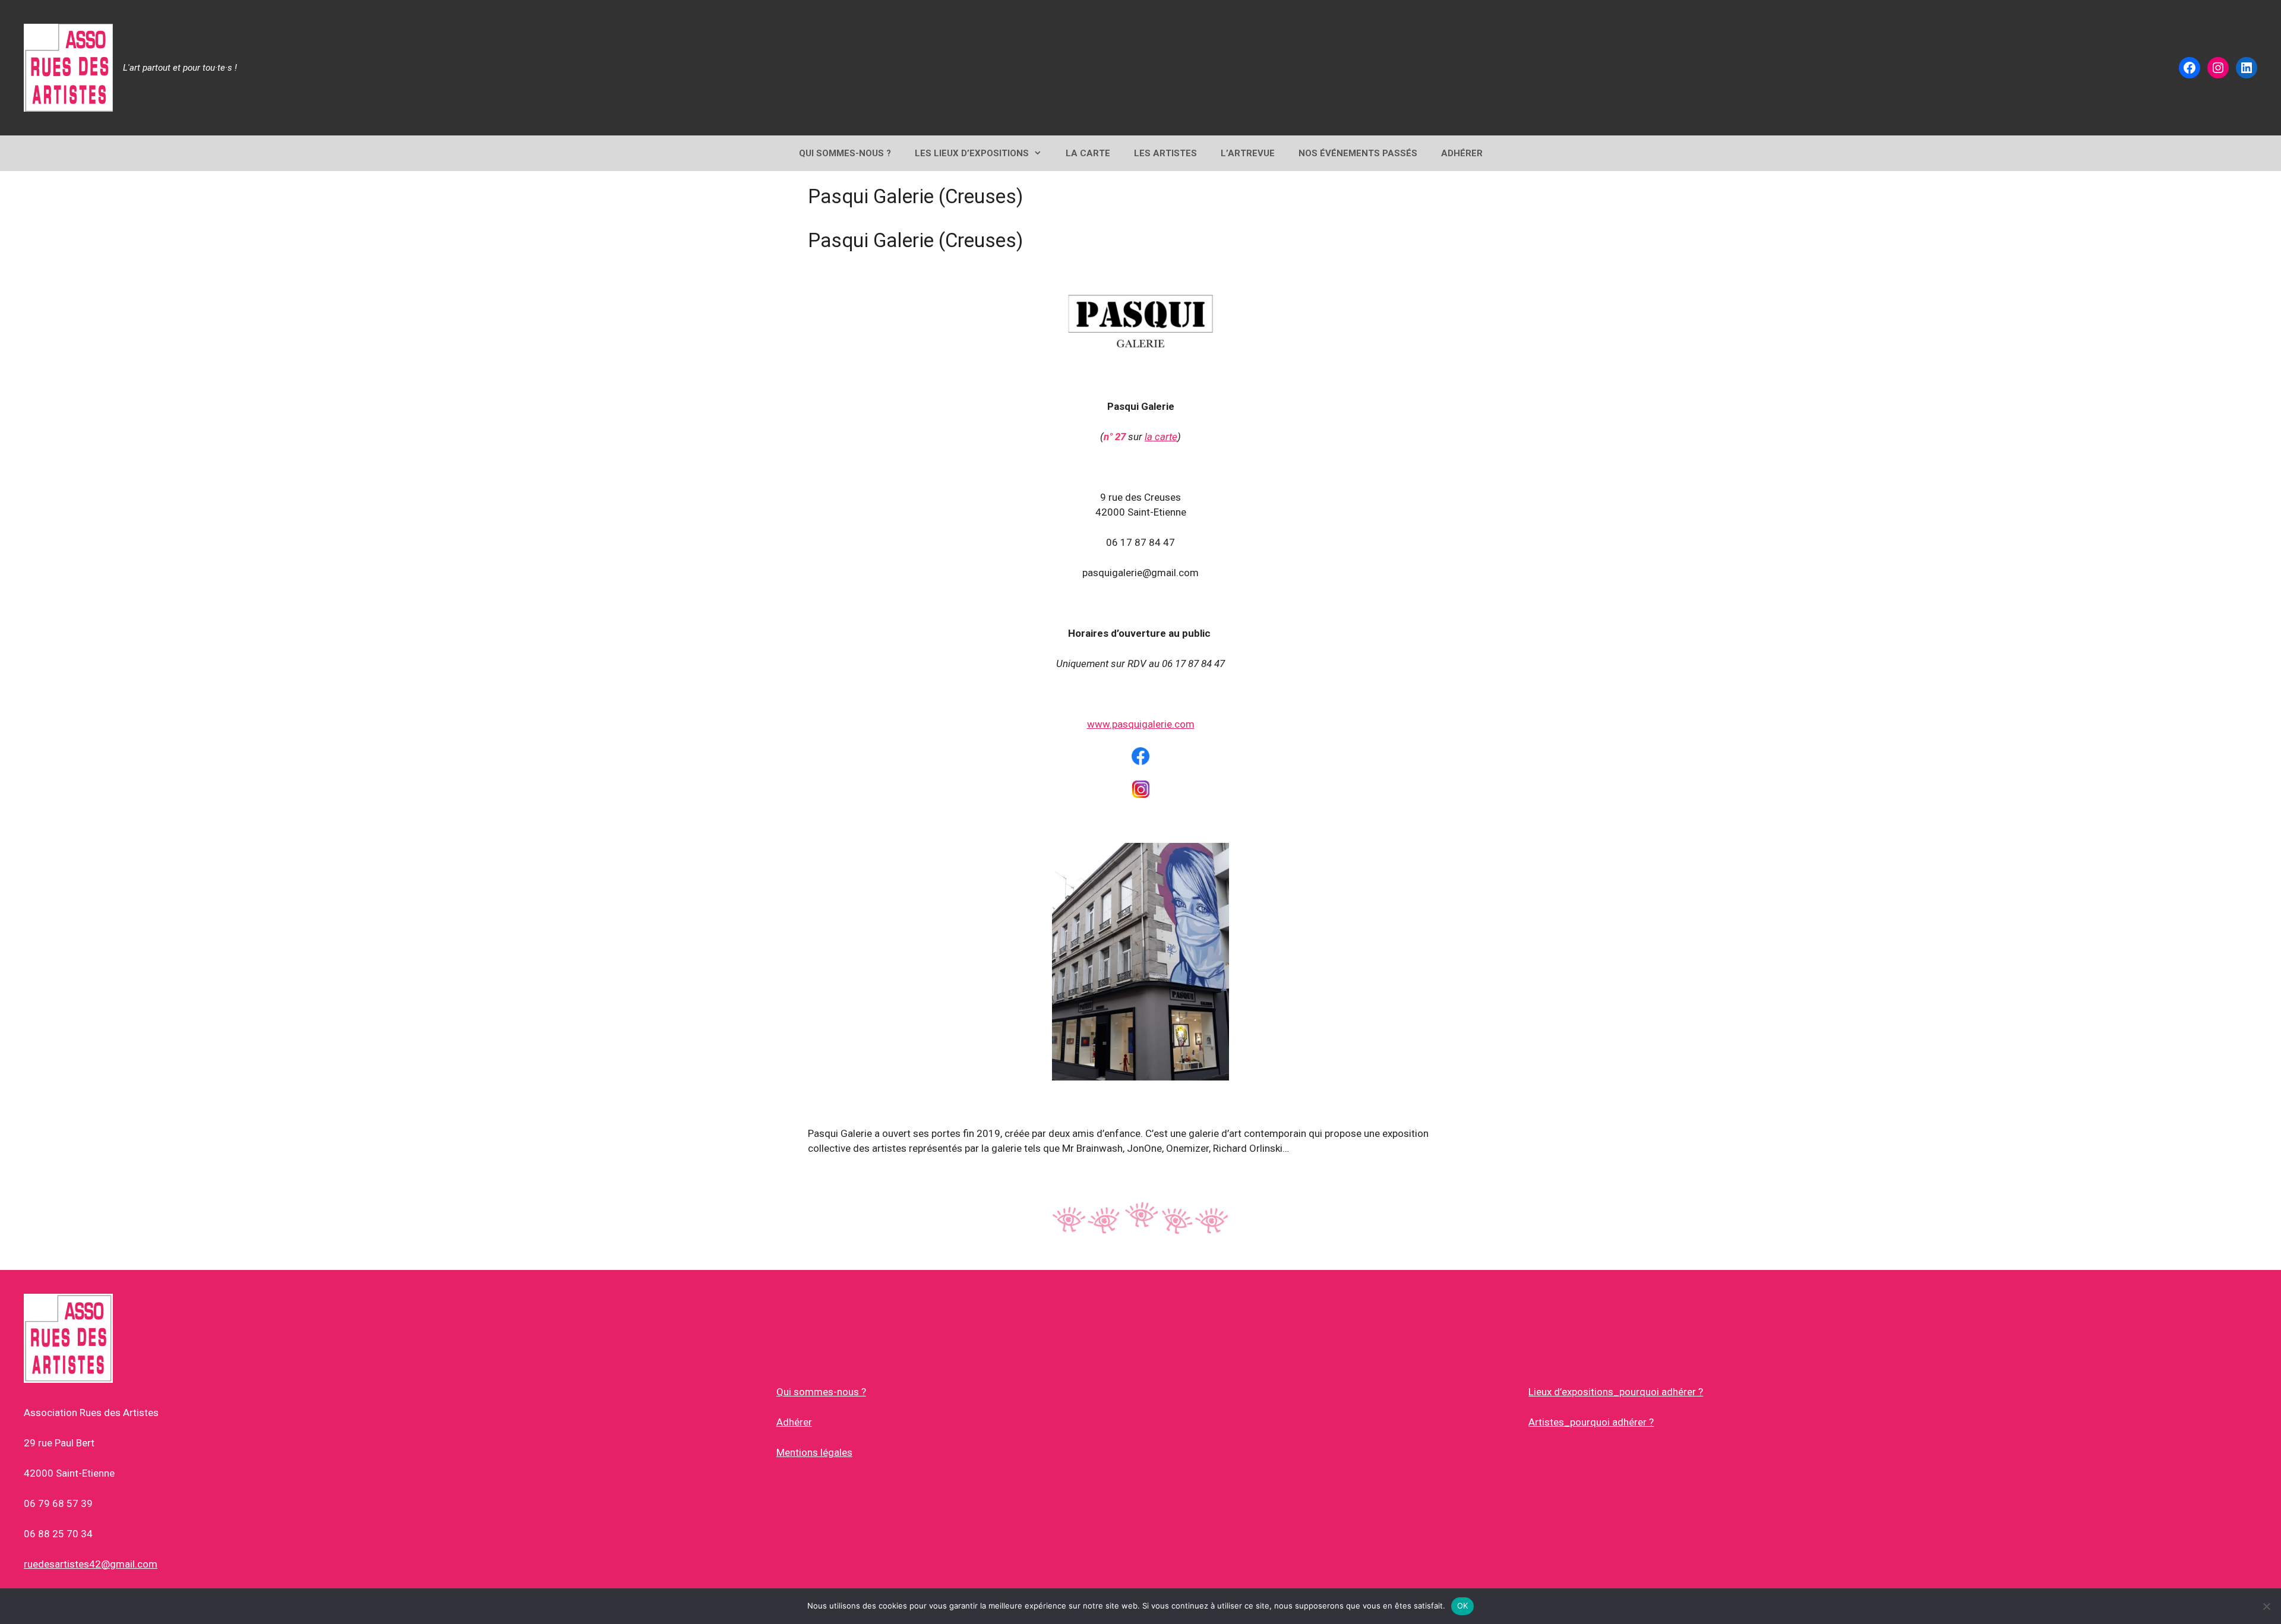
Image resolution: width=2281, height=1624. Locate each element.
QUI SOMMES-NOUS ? (845, 153)
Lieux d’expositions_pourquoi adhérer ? (1616, 1392)
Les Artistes (1165, 153)
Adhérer (794, 1422)
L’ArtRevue (1248, 153)
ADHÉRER (1462, 153)
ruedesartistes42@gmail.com (91, 1564)
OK (1463, 1606)
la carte (1161, 437)
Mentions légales (814, 1452)
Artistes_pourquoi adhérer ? (1591, 1422)
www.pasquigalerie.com (1141, 724)
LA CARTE (1088, 153)
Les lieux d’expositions (972, 153)
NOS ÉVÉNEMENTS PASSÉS (1358, 153)
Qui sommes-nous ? (821, 1392)
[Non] (2266, 1606)
